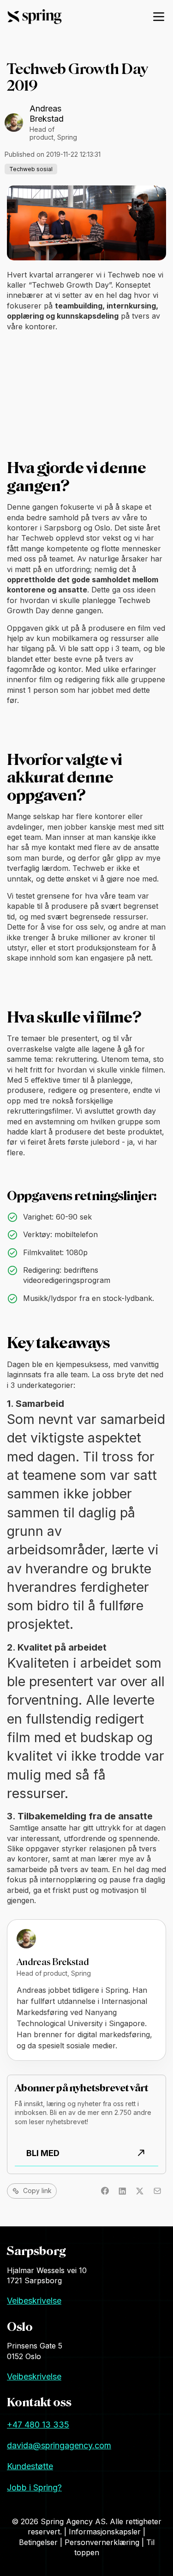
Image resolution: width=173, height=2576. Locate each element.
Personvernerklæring (103, 2542)
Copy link (37, 2191)
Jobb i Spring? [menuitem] (34, 2487)
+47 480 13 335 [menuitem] (38, 2425)
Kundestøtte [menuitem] (30, 2466)
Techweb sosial (31, 169)
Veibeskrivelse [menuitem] (34, 2301)
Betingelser (39, 2542)
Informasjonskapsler (106, 2532)
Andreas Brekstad (47, 114)
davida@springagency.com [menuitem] (59, 2445)
